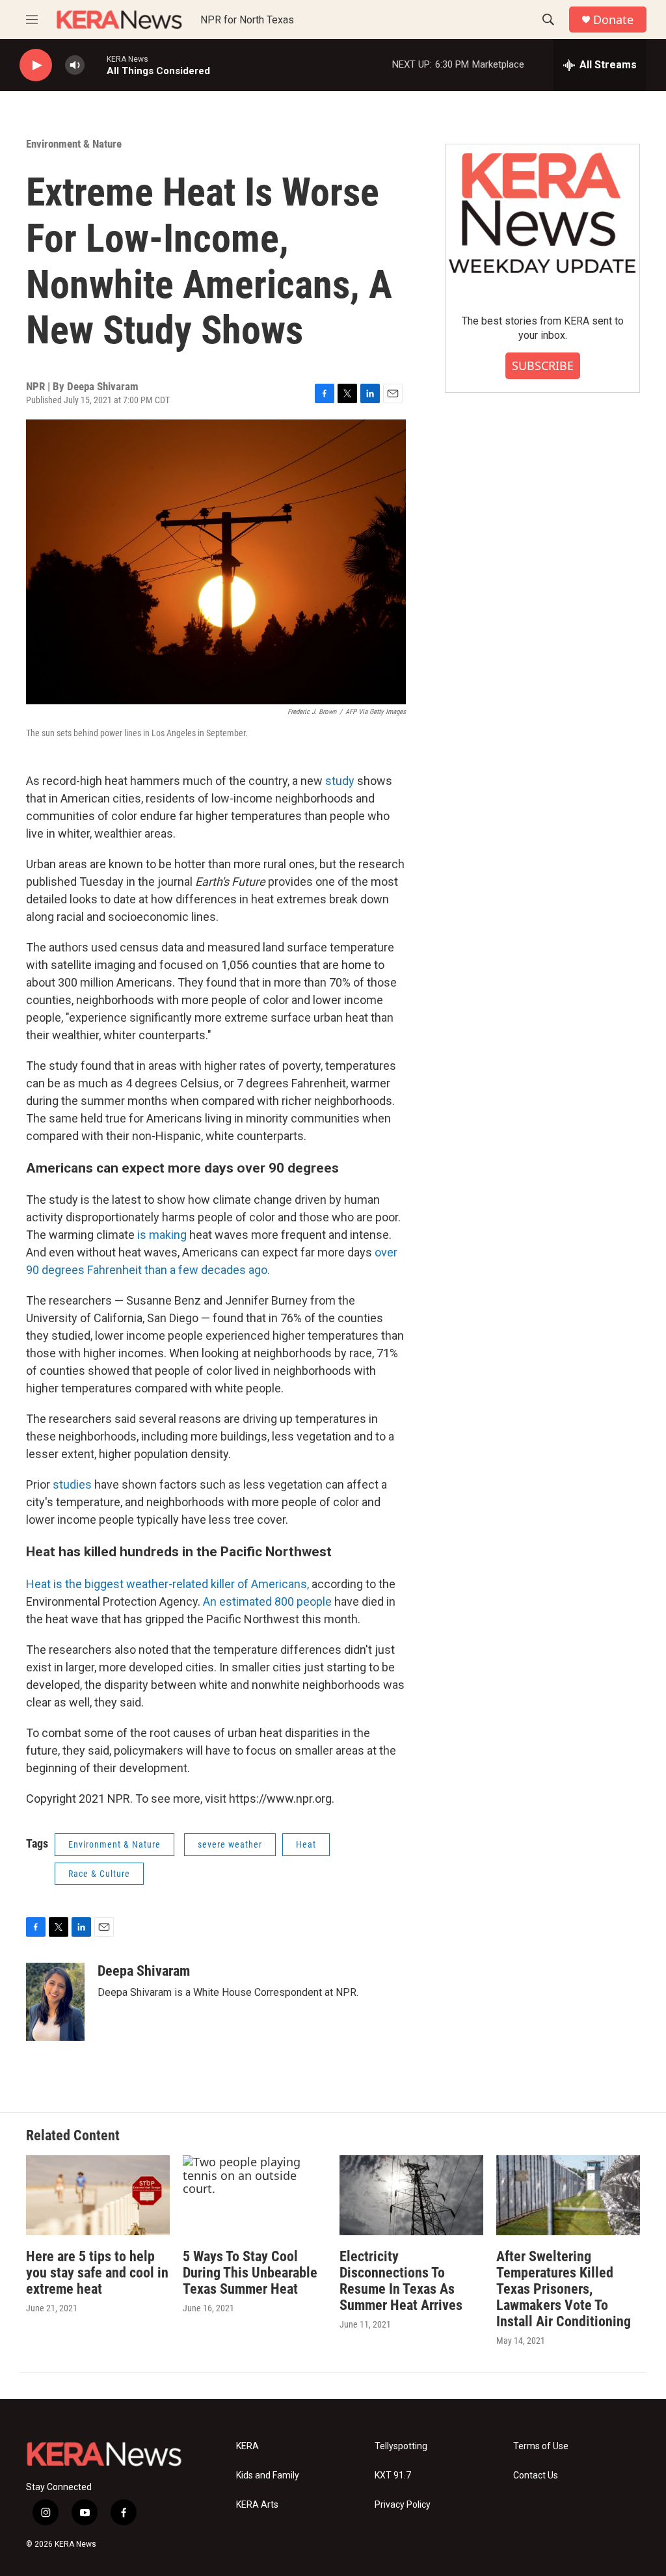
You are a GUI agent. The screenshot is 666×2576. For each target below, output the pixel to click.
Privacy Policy (403, 2505)
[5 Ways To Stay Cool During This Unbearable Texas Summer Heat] (255, 2195)
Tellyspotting (401, 2446)
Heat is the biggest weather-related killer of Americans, (169, 1584)
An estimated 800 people (267, 1601)
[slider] (96, 65)
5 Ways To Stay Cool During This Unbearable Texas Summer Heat (250, 2273)
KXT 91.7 (393, 2476)
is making (162, 1235)
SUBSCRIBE (543, 365)
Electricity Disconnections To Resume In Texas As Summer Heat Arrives (401, 2281)
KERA (247, 2446)
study (340, 781)
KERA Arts (257, 2505)
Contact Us (536, 2476)
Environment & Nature (74, 144)
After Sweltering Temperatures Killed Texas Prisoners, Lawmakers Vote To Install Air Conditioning (564, 2289)
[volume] (75, 65)
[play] (36, 65)
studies (72, 1484)
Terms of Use (541, 2446)
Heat (306, 1844)
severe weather (230, 1844)
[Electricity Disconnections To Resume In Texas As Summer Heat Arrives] (411, 2195)
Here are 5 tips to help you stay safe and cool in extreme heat (97, 2273)
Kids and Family (268, 2476)
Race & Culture (99, 1874)
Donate (613, 20)
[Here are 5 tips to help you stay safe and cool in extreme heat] (98, 2195)
